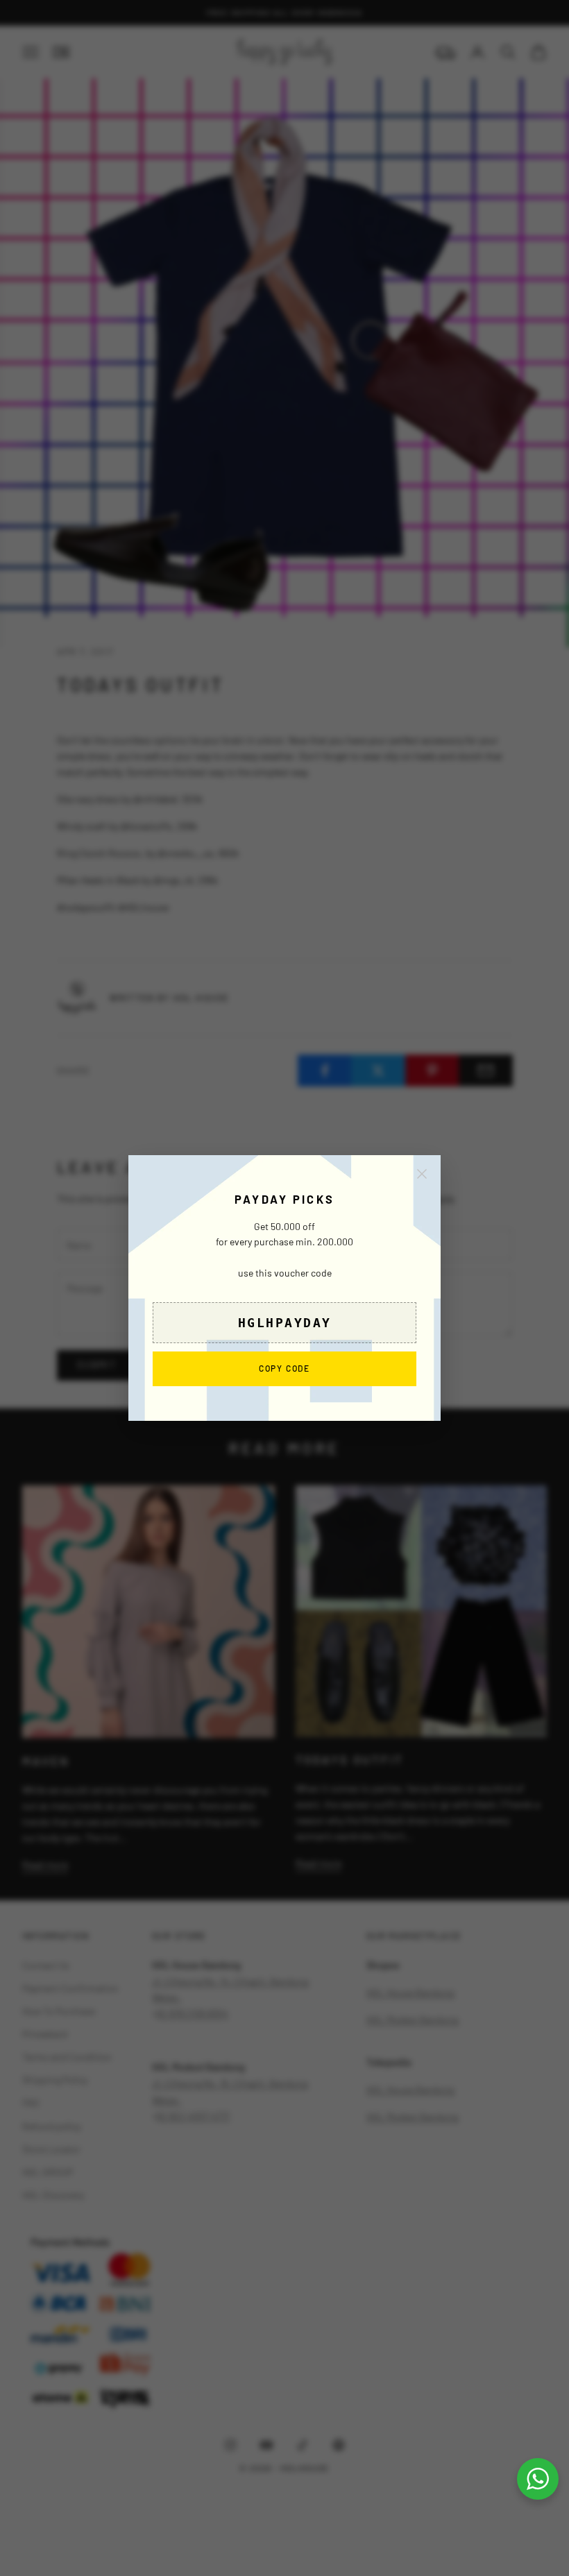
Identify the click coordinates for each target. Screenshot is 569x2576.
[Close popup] (422, 1174)
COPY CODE (284, 1368)
